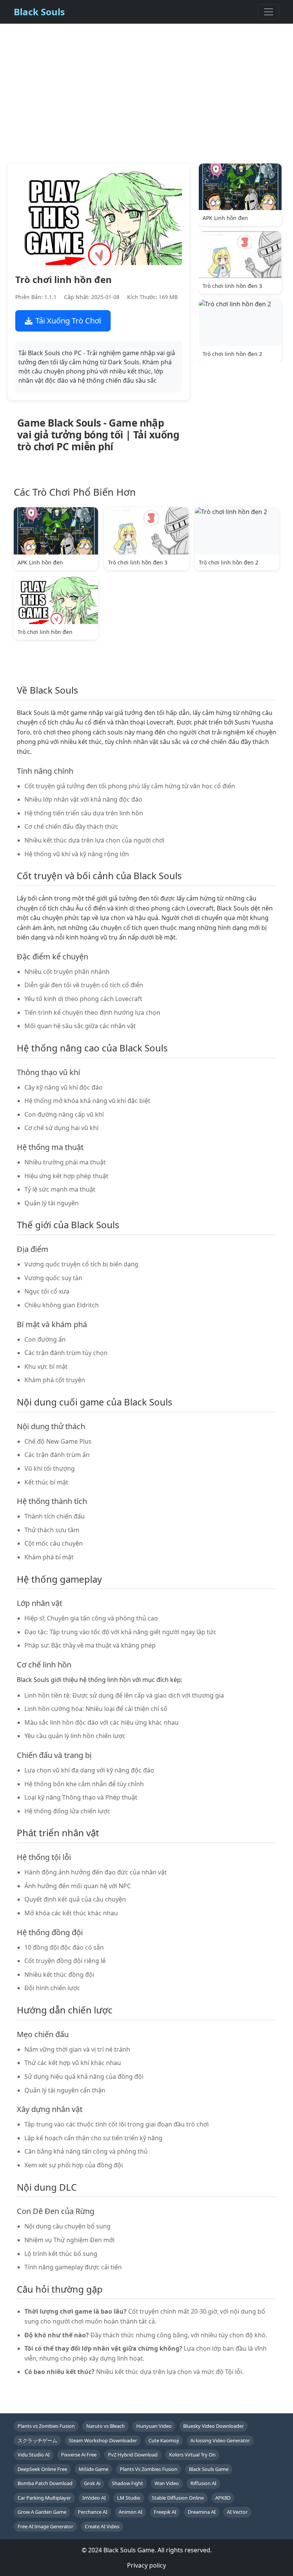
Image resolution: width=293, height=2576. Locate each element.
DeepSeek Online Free (42, 2469)
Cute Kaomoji (164, 2440)
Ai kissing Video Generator (220, 2440)
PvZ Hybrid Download (133, 2455)
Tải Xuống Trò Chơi (68, 321)
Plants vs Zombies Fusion (46, 2426)
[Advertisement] (146, 101)
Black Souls (39, 12)
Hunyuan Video (154, 2426)
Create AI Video (102, 2526)
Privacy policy (146, 2565)
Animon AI (130, 2512)
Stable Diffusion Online (178, 2498)
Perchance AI (93, 2512)
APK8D (223, 2498)
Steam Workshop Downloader (103, 2440)
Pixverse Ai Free (79, 2455)
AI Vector (237, 2512)
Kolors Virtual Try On (192, 2455)
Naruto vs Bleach (105, 2426)
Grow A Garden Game (42, 2512)
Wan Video (167, 2483)
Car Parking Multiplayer (44, 2498)
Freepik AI (165, 2512)
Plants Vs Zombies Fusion (149, 2469)
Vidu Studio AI (34, 2455)
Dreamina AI (202, 2512)
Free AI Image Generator (45, 2526)
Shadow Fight (127, 2483)
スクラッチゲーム (37, 2440)
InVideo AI (94, 2498)
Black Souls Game (209, 2469)
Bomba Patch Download (45, 2483)
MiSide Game (93, 2469)
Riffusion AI (203, 2483)
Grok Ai (92, 2483)
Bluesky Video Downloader (213, 2426)
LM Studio (129, 2498)
